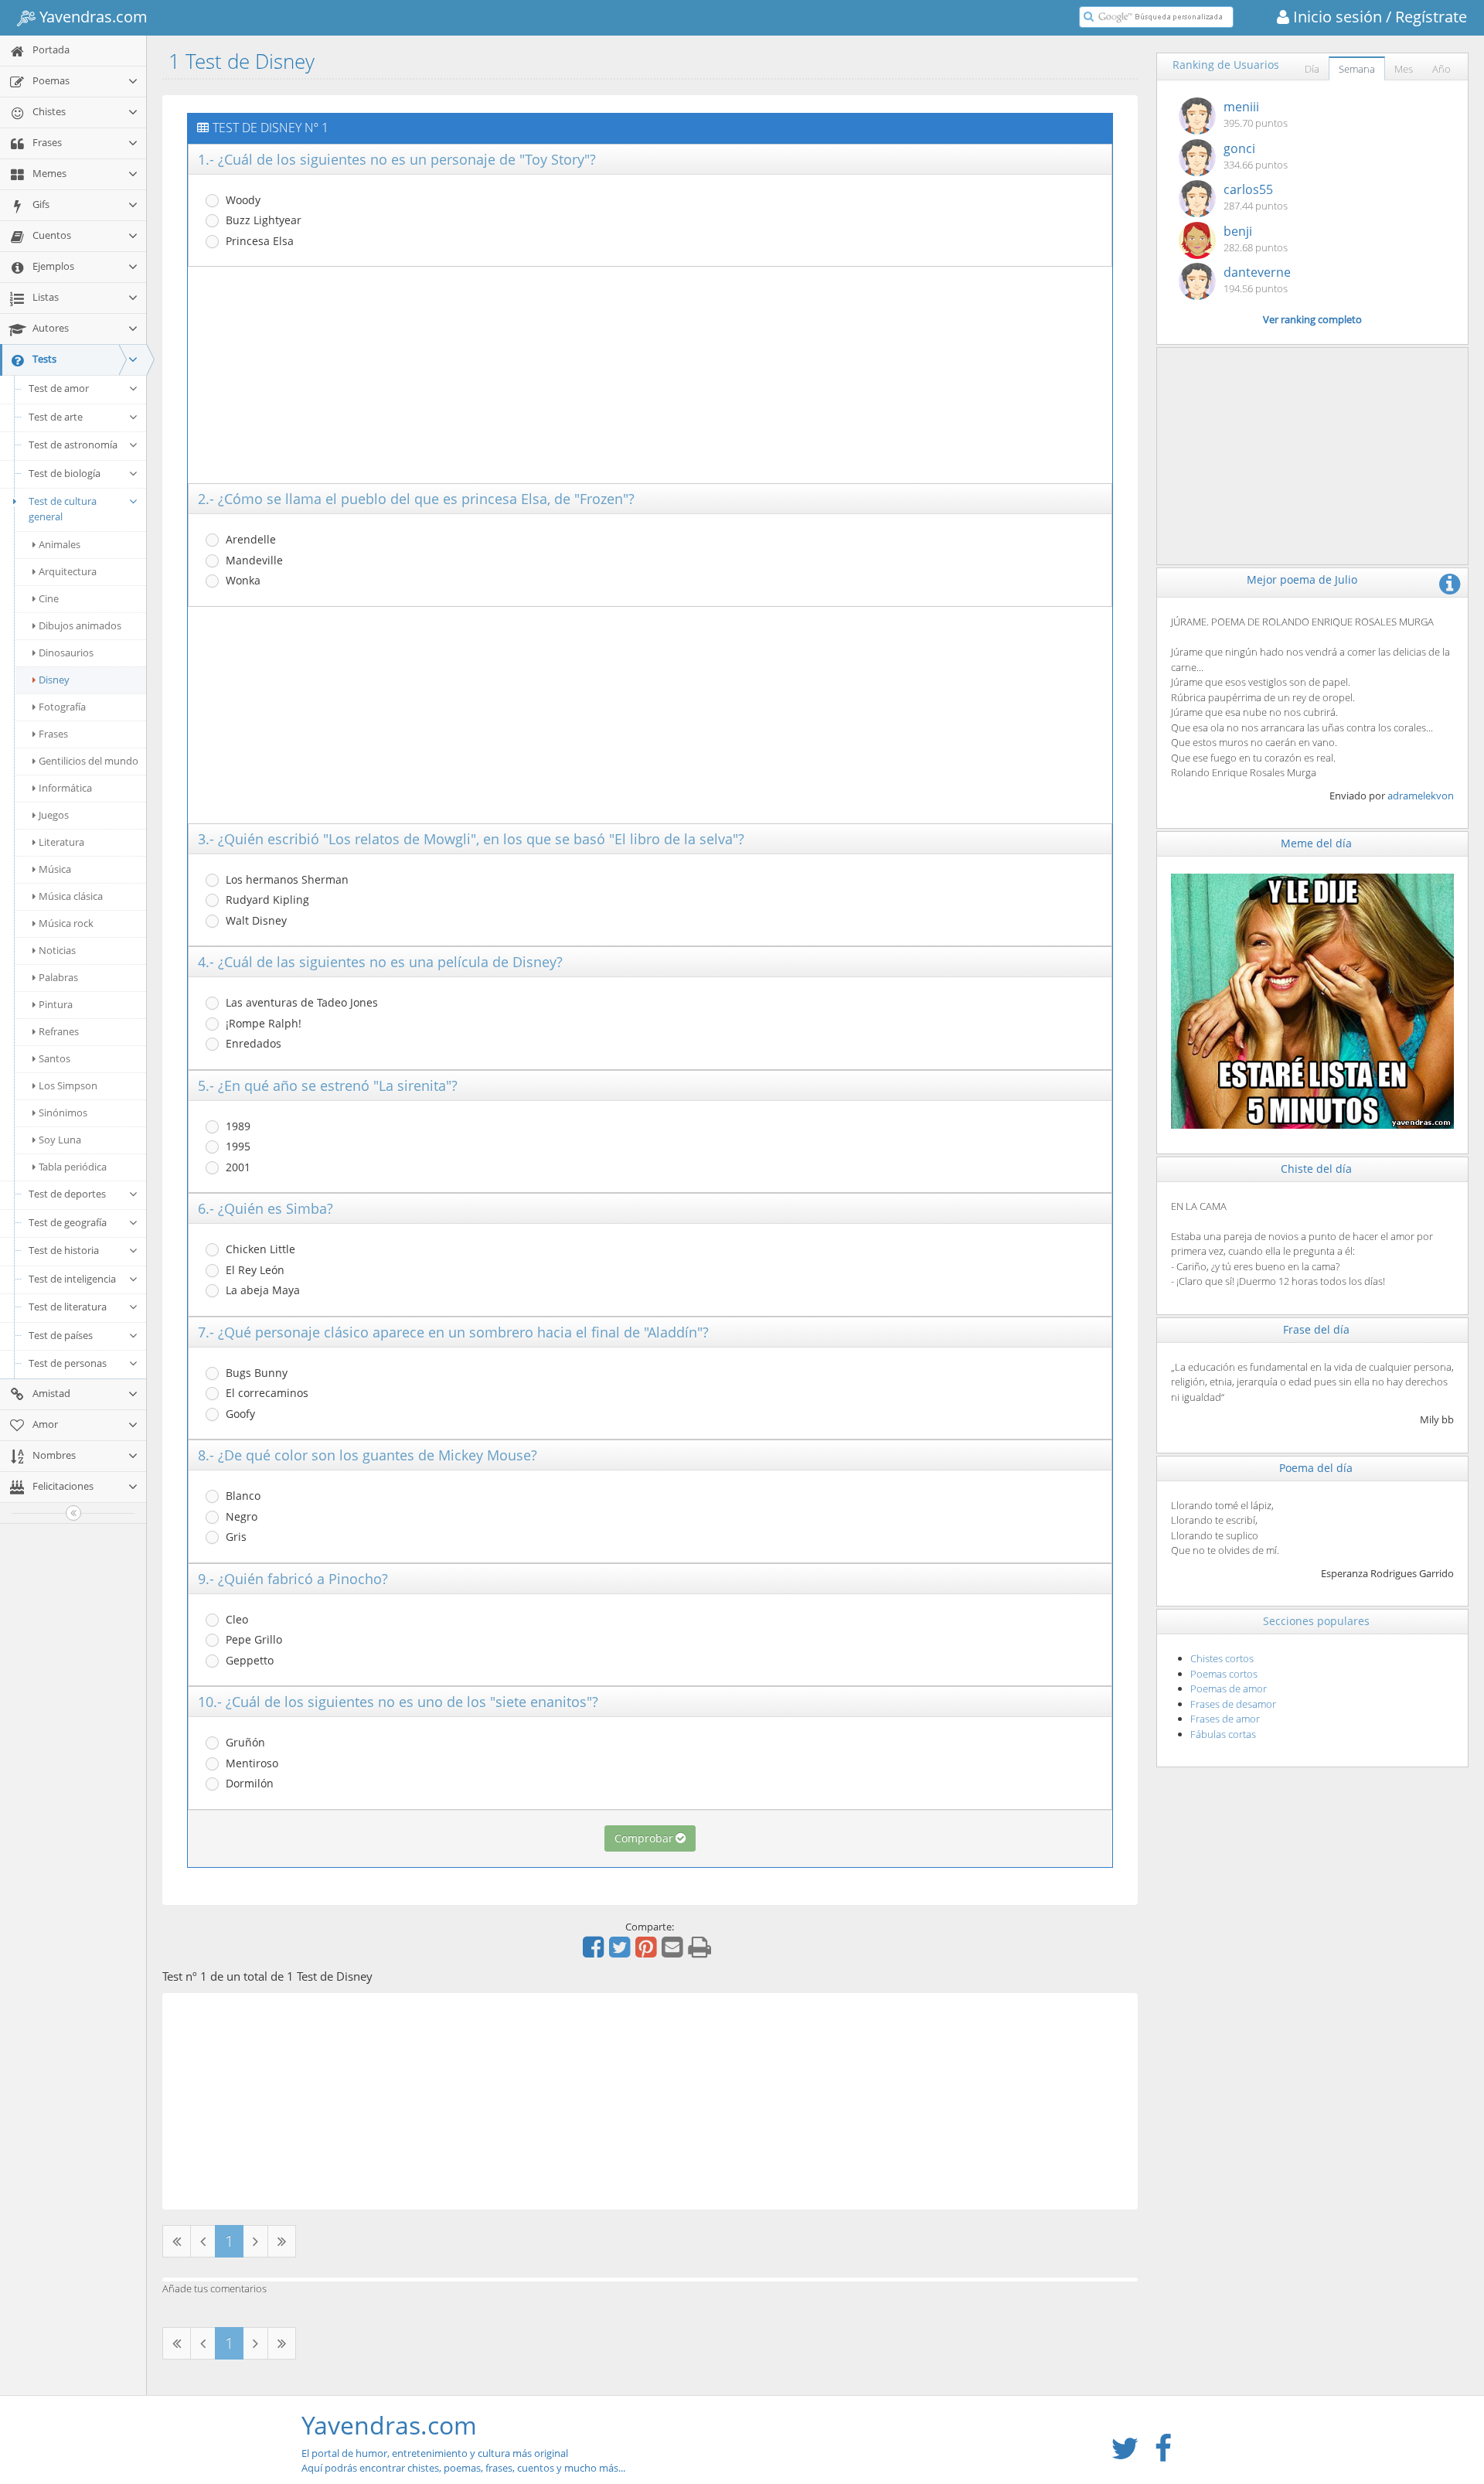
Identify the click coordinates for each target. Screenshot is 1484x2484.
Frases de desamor (1233, 1704)
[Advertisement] (650, 375)
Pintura (56, 1004)
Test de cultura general (63, 509)
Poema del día (1316, 1468)
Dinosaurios (66, 653)
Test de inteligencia (72, 1279)
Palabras (58, 977)
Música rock (66, 923)
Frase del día (1316, 1329)
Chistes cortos (1222, 1658)
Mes (1404, 69)
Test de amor (59, 388)
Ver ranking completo (1312, 319)
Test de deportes (67, 1194)
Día (1312, 69)
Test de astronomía (73, 445)
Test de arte (56, 417)
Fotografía (62, 707)
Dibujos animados (80, 625)
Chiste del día (1316, 1169)
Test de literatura (68, 1307)
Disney (54, 680)
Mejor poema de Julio (1302, 579)
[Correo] (674, 1952)
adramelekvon (1421, 796)
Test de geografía (68, 1222)
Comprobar (644, 1838)
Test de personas (68, 1363)
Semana (1357, 69)
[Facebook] (595, 1952)
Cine (49, 598)
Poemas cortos (1224, 1674)
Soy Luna (60, 1140)
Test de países (61, 1335)
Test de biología (65, 473)
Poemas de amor (1229, 1688)
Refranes (59, 1031)
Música (55, 869)
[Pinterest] (648, 1952)
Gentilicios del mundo (88, 761)
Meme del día (1316, 843)
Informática (65, 788)
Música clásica (71, 896)
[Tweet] (621, 1952)
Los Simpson (68, 1085)
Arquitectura (68, 571)
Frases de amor (1225, 1719)
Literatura (61, 842)
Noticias (57, 950)
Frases (53, 734)
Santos (54, 1058)
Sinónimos (63, 1113)
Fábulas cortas (1223, 1734)
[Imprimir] (701, 1952)
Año (1441, 69)
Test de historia (64, 1250)
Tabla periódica (73, 1167)
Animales (60, 544)
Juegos (54, 815)
